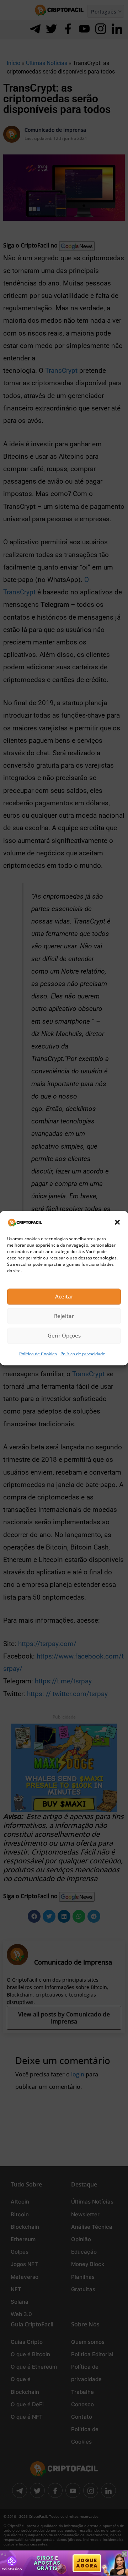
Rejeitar (64, 1316)
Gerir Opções (64, 1336)
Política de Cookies (38, 1354)
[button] (117, 1222)
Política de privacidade (83, 1354)
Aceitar (64, 1297)
